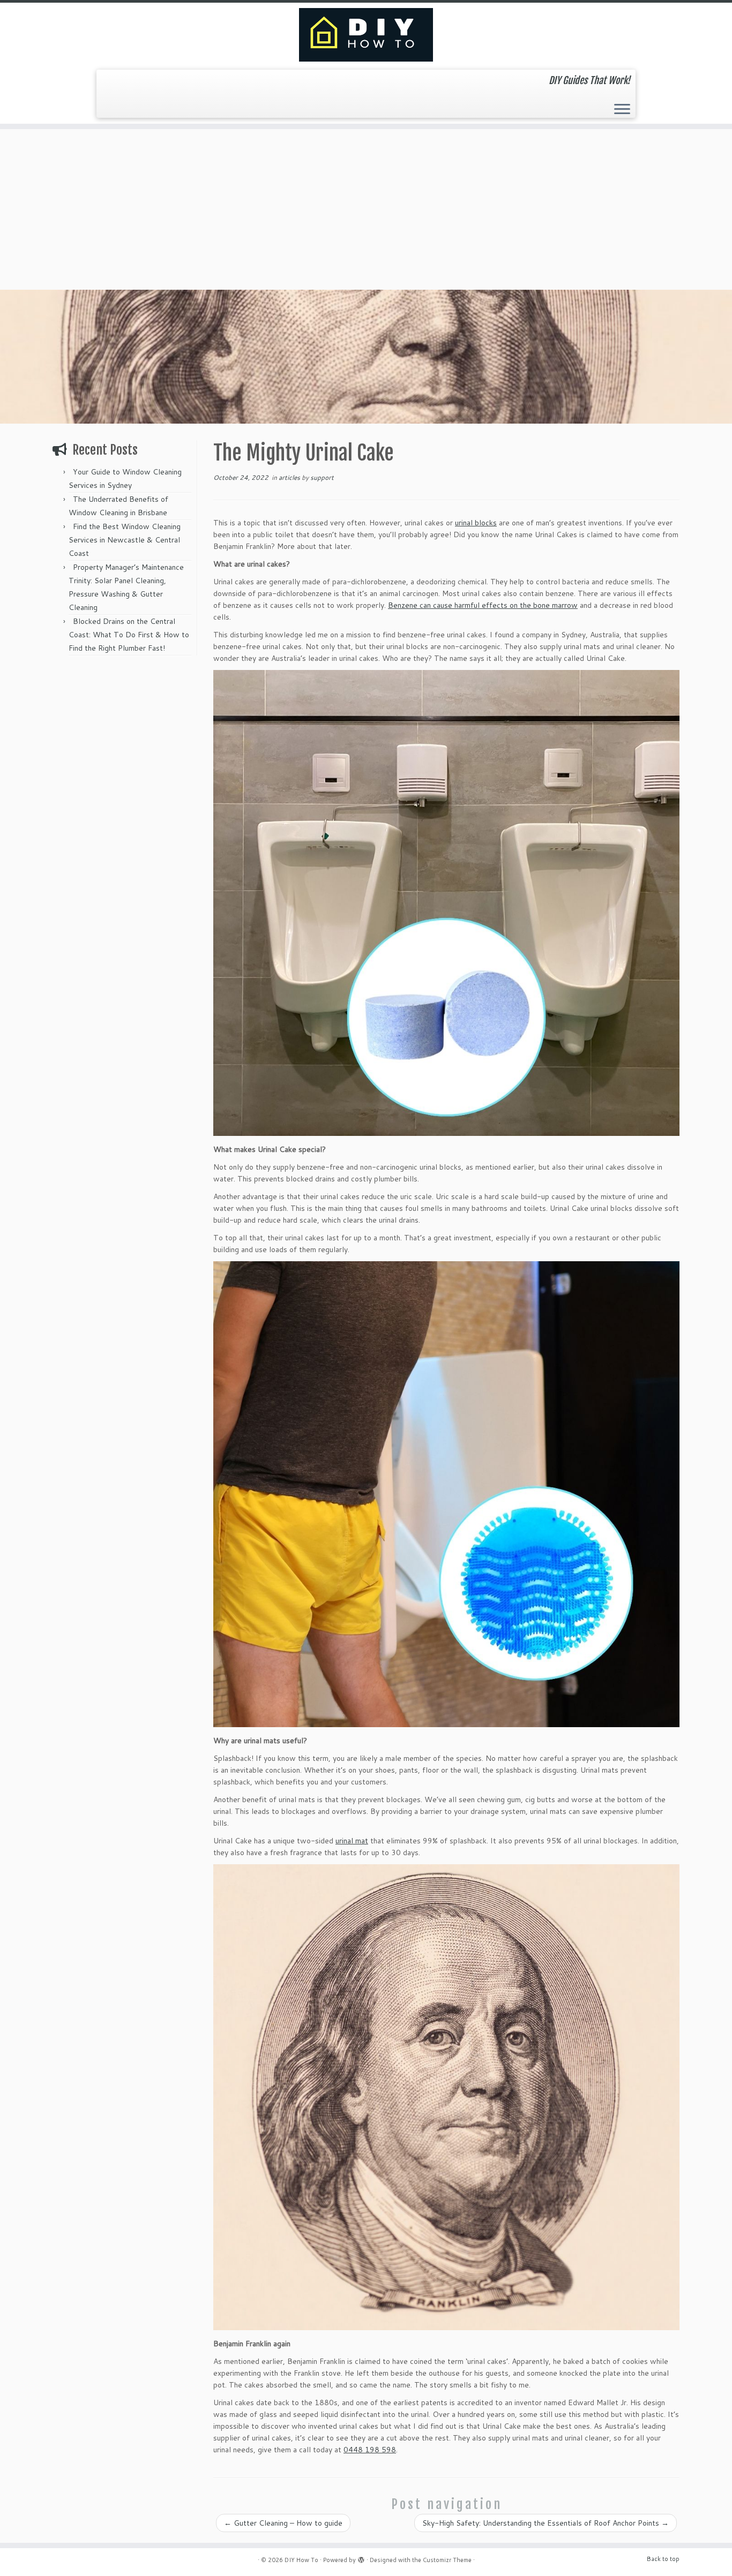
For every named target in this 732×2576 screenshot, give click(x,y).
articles (290, 477)
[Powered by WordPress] (361, 2558)
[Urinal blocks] (446, 903)
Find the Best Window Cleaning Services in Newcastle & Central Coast (125, 540)
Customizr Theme (447, 2560)
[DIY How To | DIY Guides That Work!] (366, 35)
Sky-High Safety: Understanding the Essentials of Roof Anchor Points (546, 2523)
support (322, 477)
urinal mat (352, 1841)
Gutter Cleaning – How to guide (283, 2523)
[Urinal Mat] (446, 1494)
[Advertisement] (366, 209)
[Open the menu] (622, 110)
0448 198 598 (370, 2450)
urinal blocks (476, 523)
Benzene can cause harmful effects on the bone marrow (483, 605)
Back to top (663, 2559)
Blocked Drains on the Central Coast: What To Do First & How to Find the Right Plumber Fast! (129, 635)
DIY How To (301, 2560)
